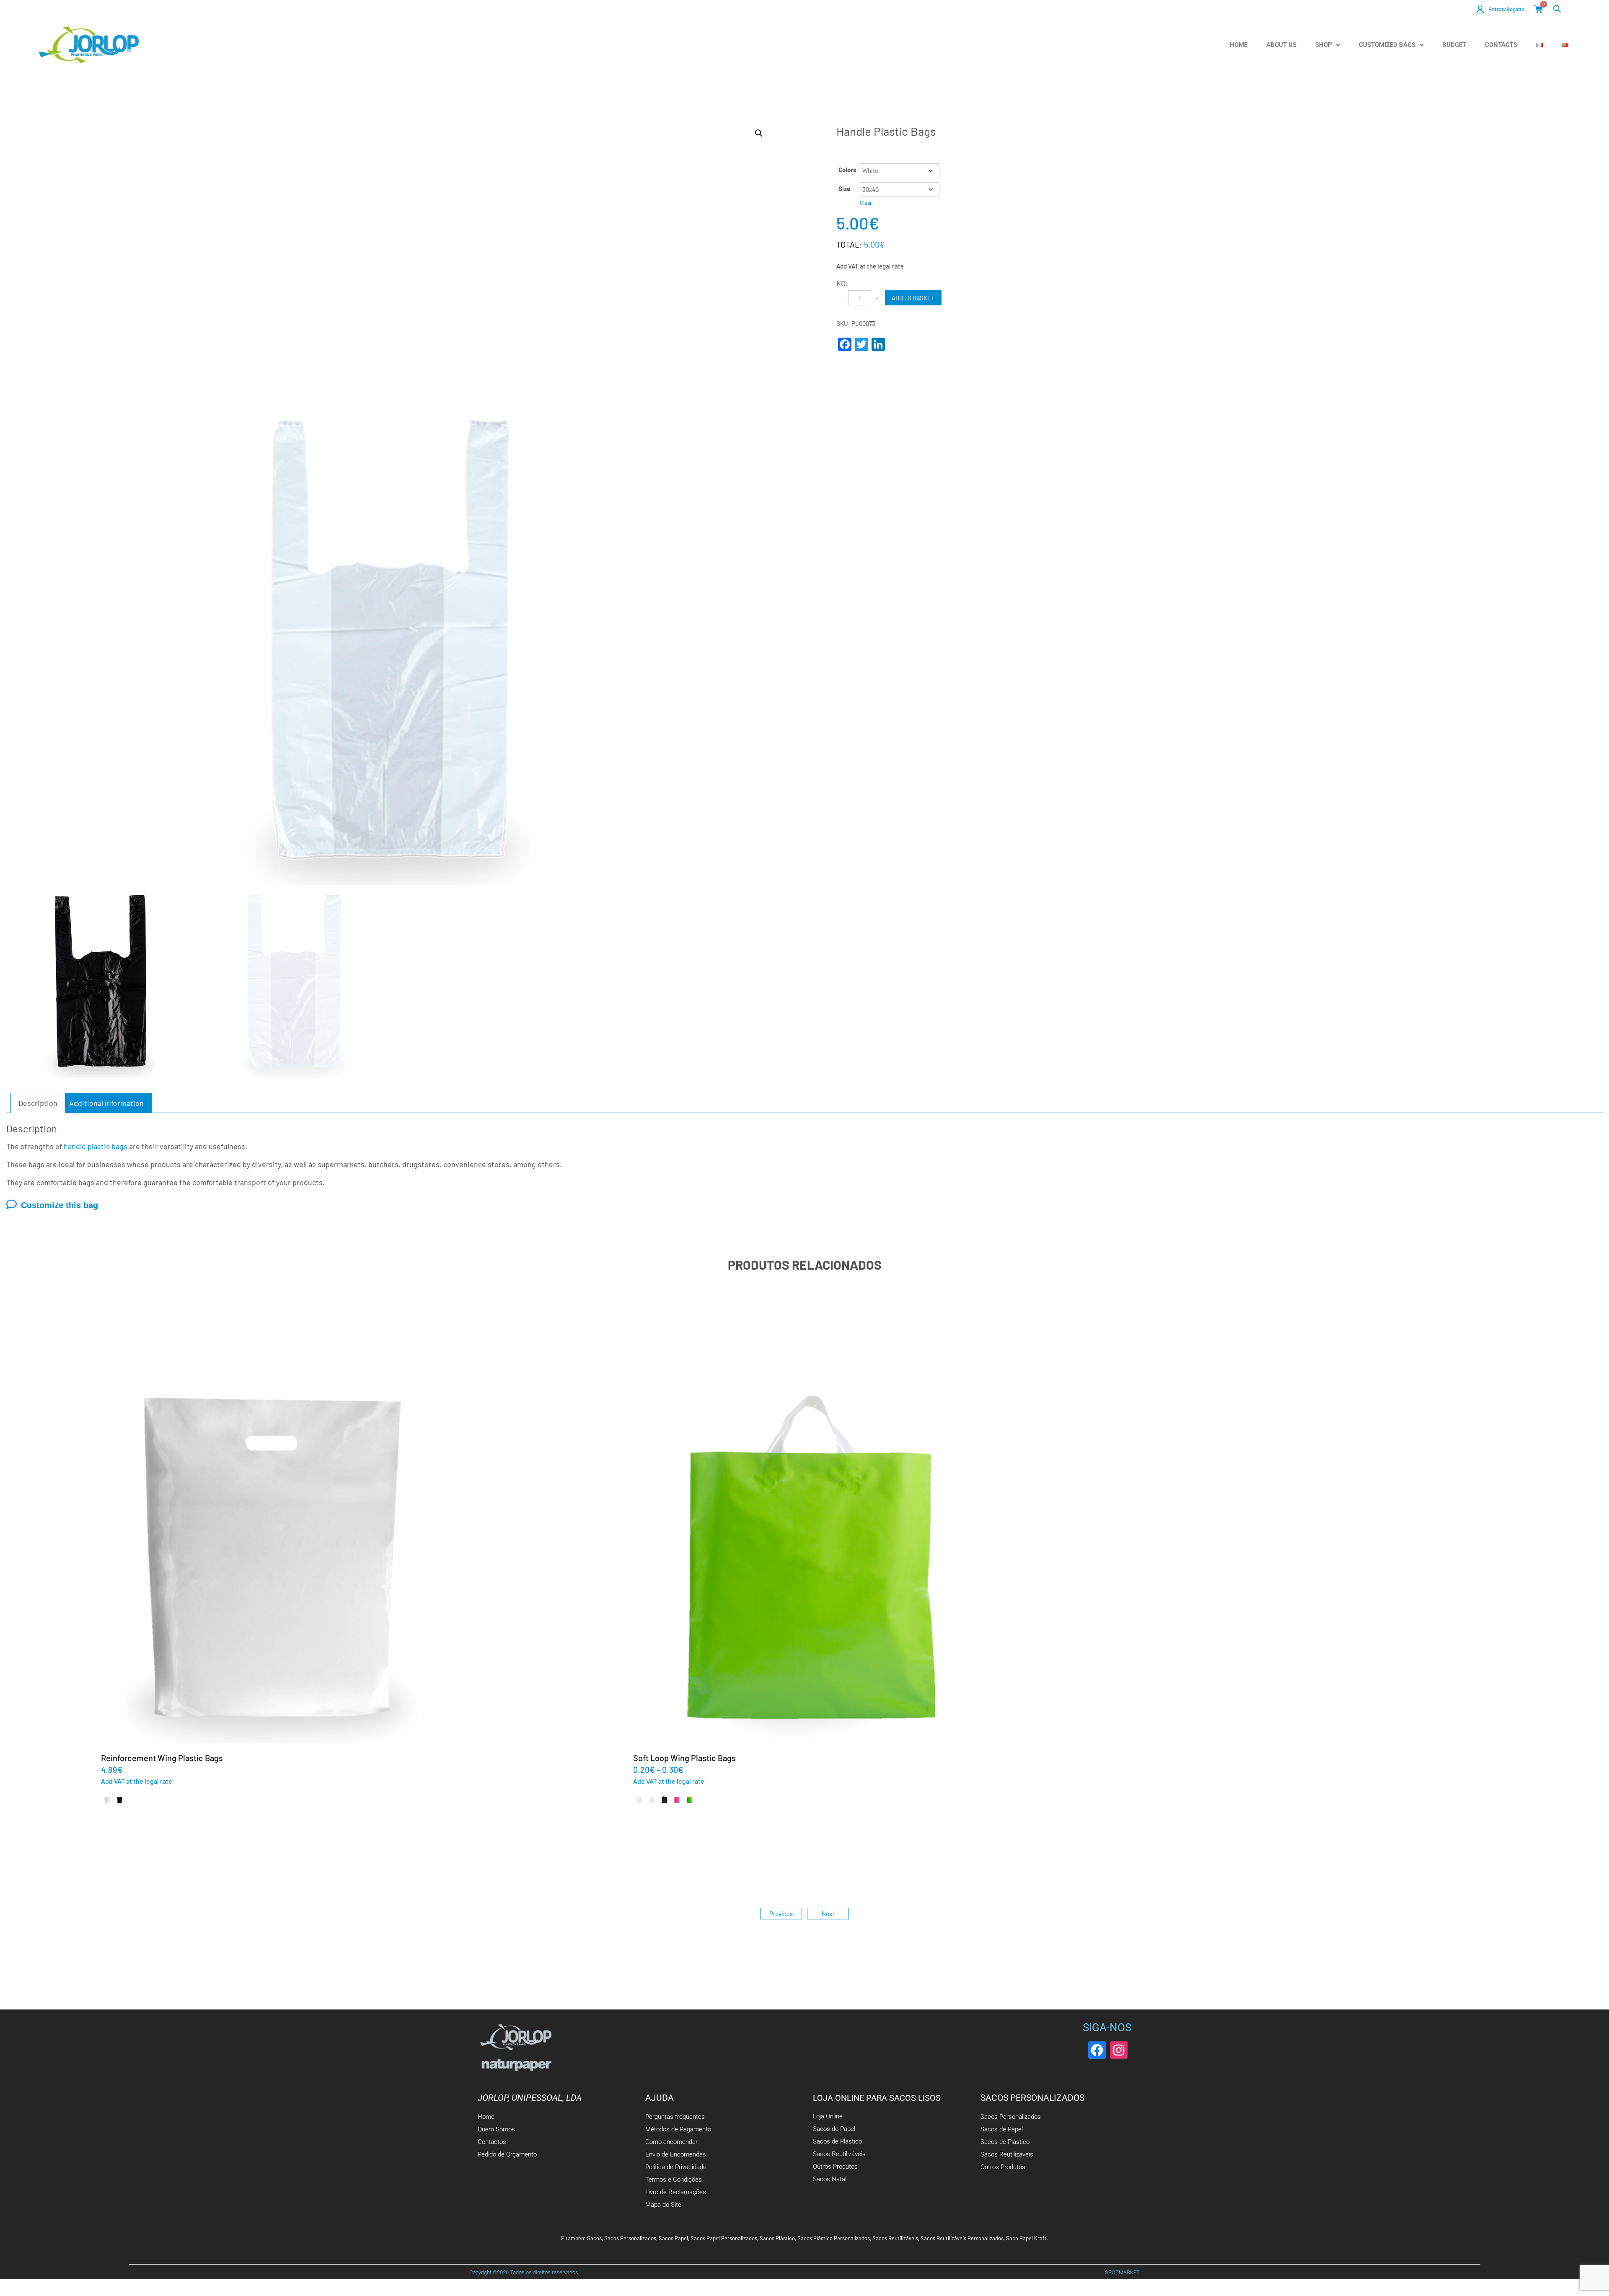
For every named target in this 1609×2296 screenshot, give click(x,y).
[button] (759, 133)
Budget (1454, 45)
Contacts (1501, 45)
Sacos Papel (673, 2238)
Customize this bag (59, 1205)
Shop (1324, 45)
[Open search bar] (1557, 9)
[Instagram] (1119, 2050)
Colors (847, 170)
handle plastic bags (96, 1146)
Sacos (594, 2238)
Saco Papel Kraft (1026, 2238)
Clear (866, 203)
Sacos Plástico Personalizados (834, 2238)
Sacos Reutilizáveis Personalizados (962, 2238)
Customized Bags (1387, 45)
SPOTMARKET (1122, 2272)
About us (1281, 45)
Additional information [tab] (106, 1103)
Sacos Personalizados (630, 2238)
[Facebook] (1097, 2050)
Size (844, 189)
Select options (272, 1557)
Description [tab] (38, 1103)
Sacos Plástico (777, 2238)
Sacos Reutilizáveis (895, 2238)
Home (1239, 45)
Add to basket (913, 298)
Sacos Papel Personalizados (724, 2238)
